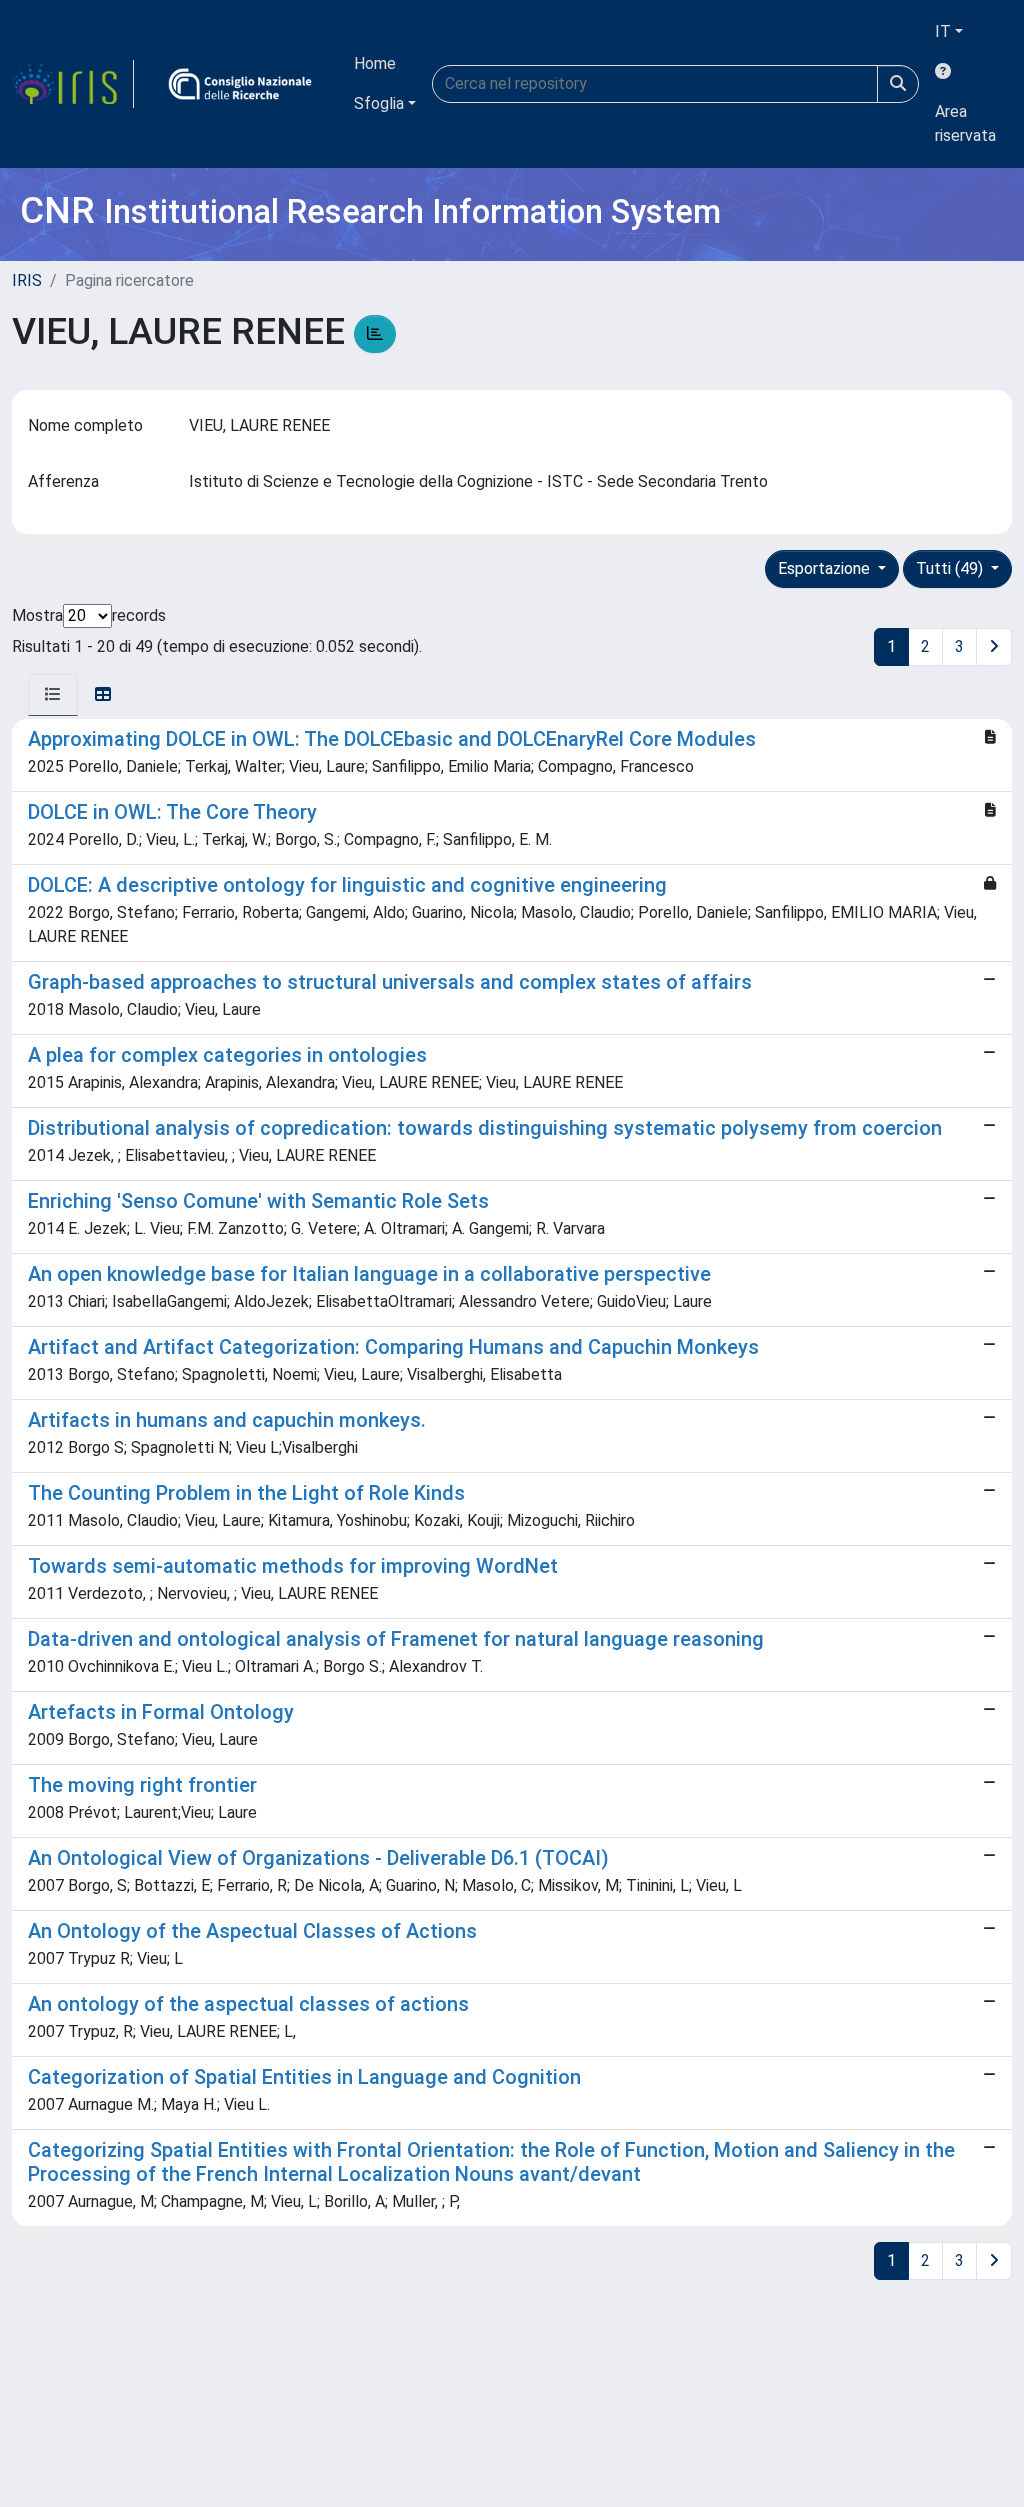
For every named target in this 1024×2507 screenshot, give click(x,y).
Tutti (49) (951, 568)
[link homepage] (73, 84)
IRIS (27, 280)
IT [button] (943, 31)
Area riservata (965, 123)
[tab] (53, 695)
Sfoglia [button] (379, 103)
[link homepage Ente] (240, 84)
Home (375, 63)
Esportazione (826, 568)
